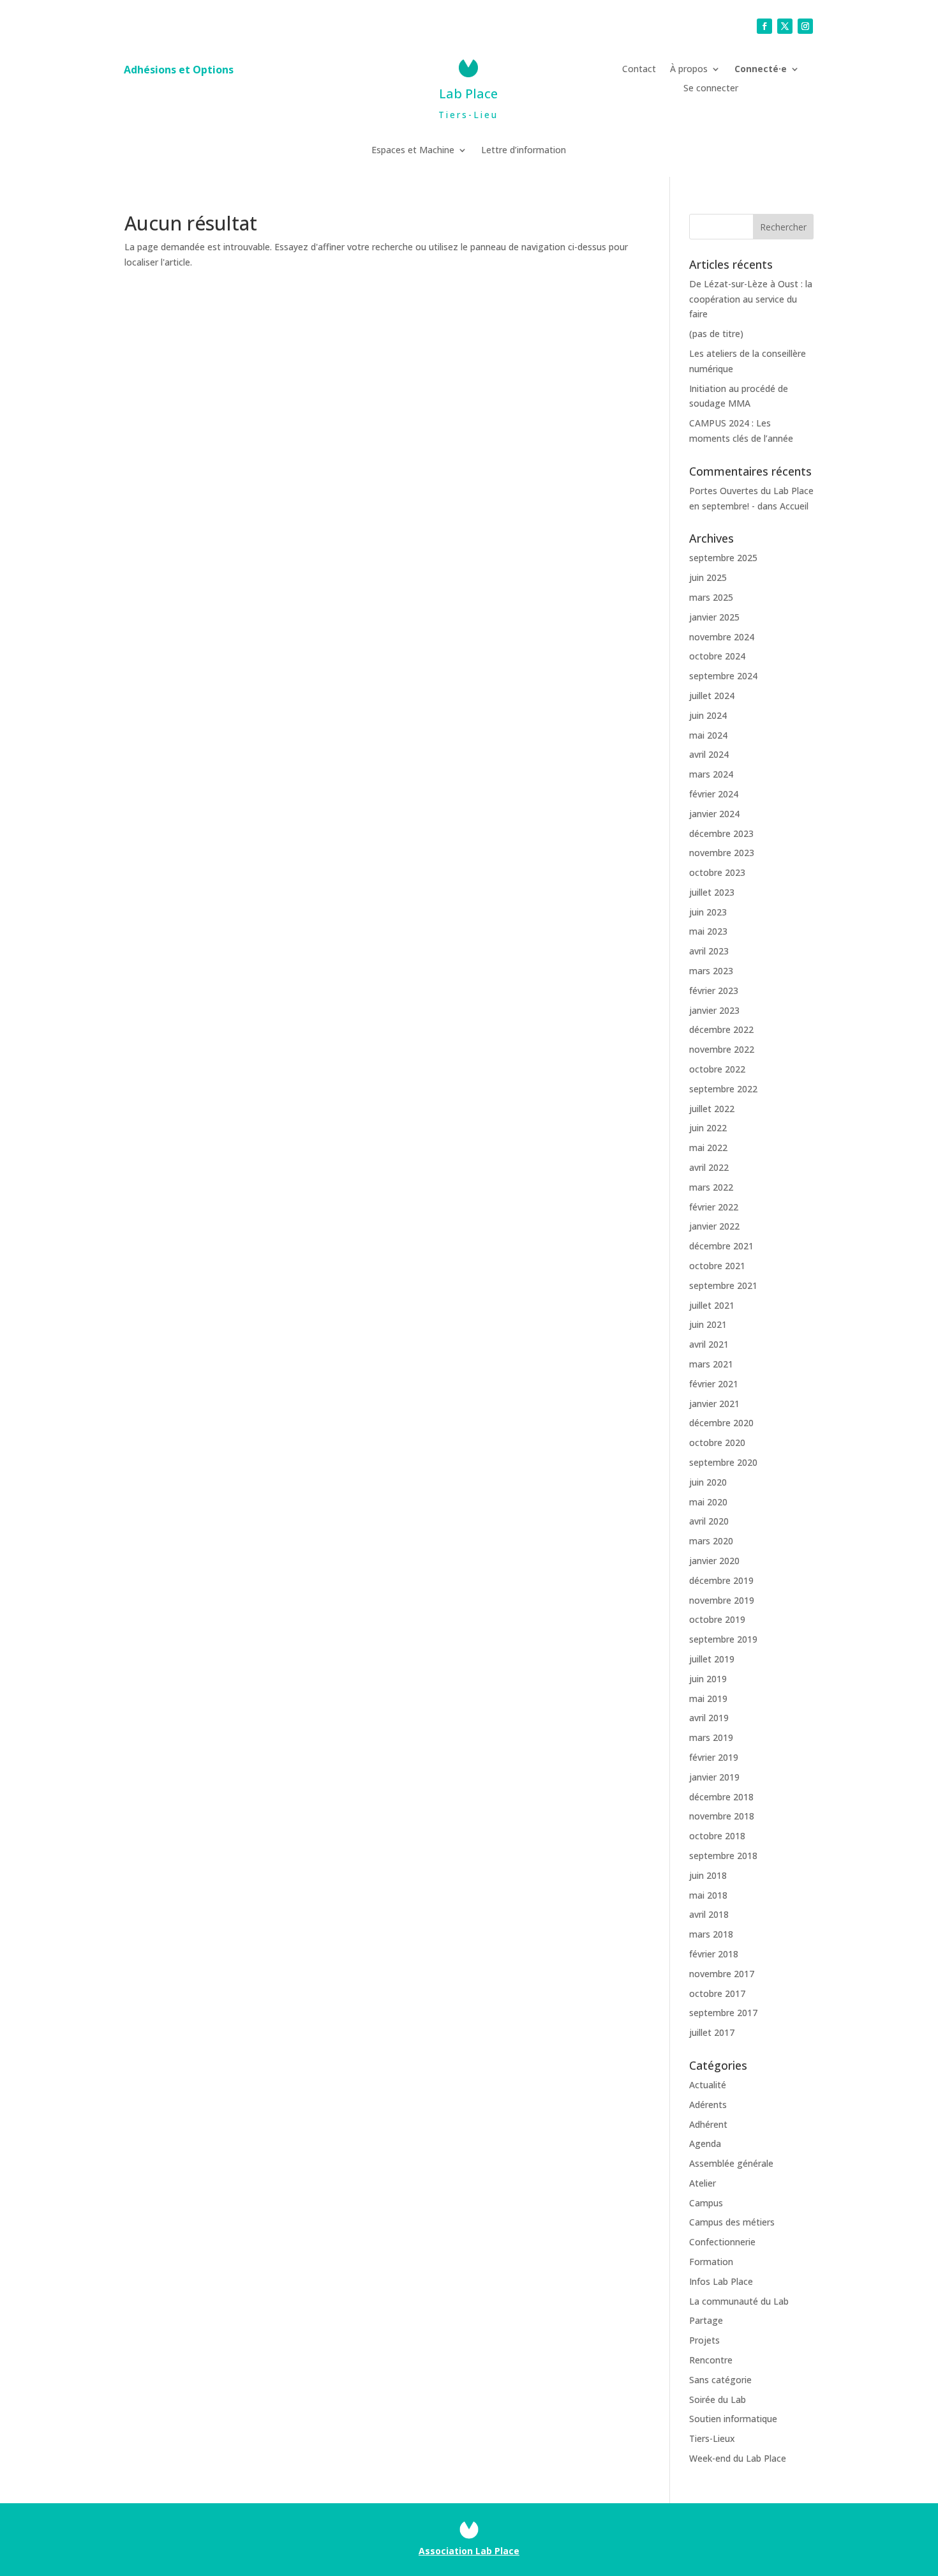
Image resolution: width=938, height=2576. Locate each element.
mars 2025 (711, 597)
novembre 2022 (722, 1049)
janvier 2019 (714, 1777)
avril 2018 (709, 1914)
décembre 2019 (721, 1580)
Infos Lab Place (721, 2281)
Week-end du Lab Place (738, 2458)
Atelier (703, 2183)
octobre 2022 (717, 1069)
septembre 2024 (723, 676)
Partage (706, 2320)
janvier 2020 (714, 1561)
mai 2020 (708, 1502)
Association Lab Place (469, 2551)
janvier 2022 (714, 1226)
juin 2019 (708, 1679)
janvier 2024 (714, 814)
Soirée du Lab (718, 2399)
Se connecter (711, 89)
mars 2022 (711, 1187)
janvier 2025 (714, 617)
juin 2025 (708, 577)
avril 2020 (709, 1521)
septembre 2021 (723, 1285)
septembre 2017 (723, 2013)
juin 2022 (708, 1128)
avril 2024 (709, 754)
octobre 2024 (717, 656)
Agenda (705, 2143)
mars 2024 (711, 774)
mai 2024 (708, 735)
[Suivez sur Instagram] (805, 26)
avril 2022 (709, 1167)
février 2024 (714, 794)
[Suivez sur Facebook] (764, 26)
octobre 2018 (717, 1836)
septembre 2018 (723, 1856)
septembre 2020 (723, 1462)
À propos (689, 70)
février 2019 (714, 1757)
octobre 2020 (717, 1442)
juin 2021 (708, 1324)
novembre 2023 (722, 853)
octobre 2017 (717, 1993)
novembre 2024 (722, 637)
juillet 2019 (712, 1659)
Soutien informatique (733, 2419)
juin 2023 (708, 912)
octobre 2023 (717, 872)
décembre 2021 (721, 1246)
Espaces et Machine (413, 151)
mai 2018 (708, 1895)
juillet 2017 (712, 2032)
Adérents (708, 2105)
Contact (639, 70)
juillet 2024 (712, 696)
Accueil (794, 506)
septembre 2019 (723, 1639)
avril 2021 (709, 1344)
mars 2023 (711, 971)
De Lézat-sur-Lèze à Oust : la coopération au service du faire (751, 299)
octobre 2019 (717, 1619)
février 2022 (714, 1207)
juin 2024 (708, 715)
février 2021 (714, 1384)
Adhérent (708, 2124)
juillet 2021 (712, 1305)
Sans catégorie (720, 2380)
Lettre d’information (524, 151)
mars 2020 (711, 1541)
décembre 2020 (721, 1423)
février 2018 (714, 1954)
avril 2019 (709, 1718)
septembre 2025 (723, 558)
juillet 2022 (712, 1109)
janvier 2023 (714, 1010)
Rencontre (711, 2360)
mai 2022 (708, 1148)
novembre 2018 (722, 1816)
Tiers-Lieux (712, 2438)
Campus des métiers (732, 2222)
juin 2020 (708, 1482)
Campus (706, 2203)
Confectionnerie (722, 2242)
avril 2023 (709, 951)
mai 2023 (708, 931)
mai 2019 (708, 1699)
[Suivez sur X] (785, 26)
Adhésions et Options (179, 71)
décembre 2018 (721, 1797)
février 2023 (714, 990)
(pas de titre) (716, 334)
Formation (711, 2262)
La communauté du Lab (739, 2301)
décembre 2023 (721, 833)
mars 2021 (711, 1364)
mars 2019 (711, 1737)
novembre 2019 (722, 1600)
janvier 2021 (714, 1404)
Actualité (708, 2085)
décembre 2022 (721, 1029)
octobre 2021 (717, 1266)
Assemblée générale (731, 2163)
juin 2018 (708, 1875)
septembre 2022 (723, 1089)
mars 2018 (711, 1934)
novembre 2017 (722, 1974)
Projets (704, 2340)
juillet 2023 (712, 892)
